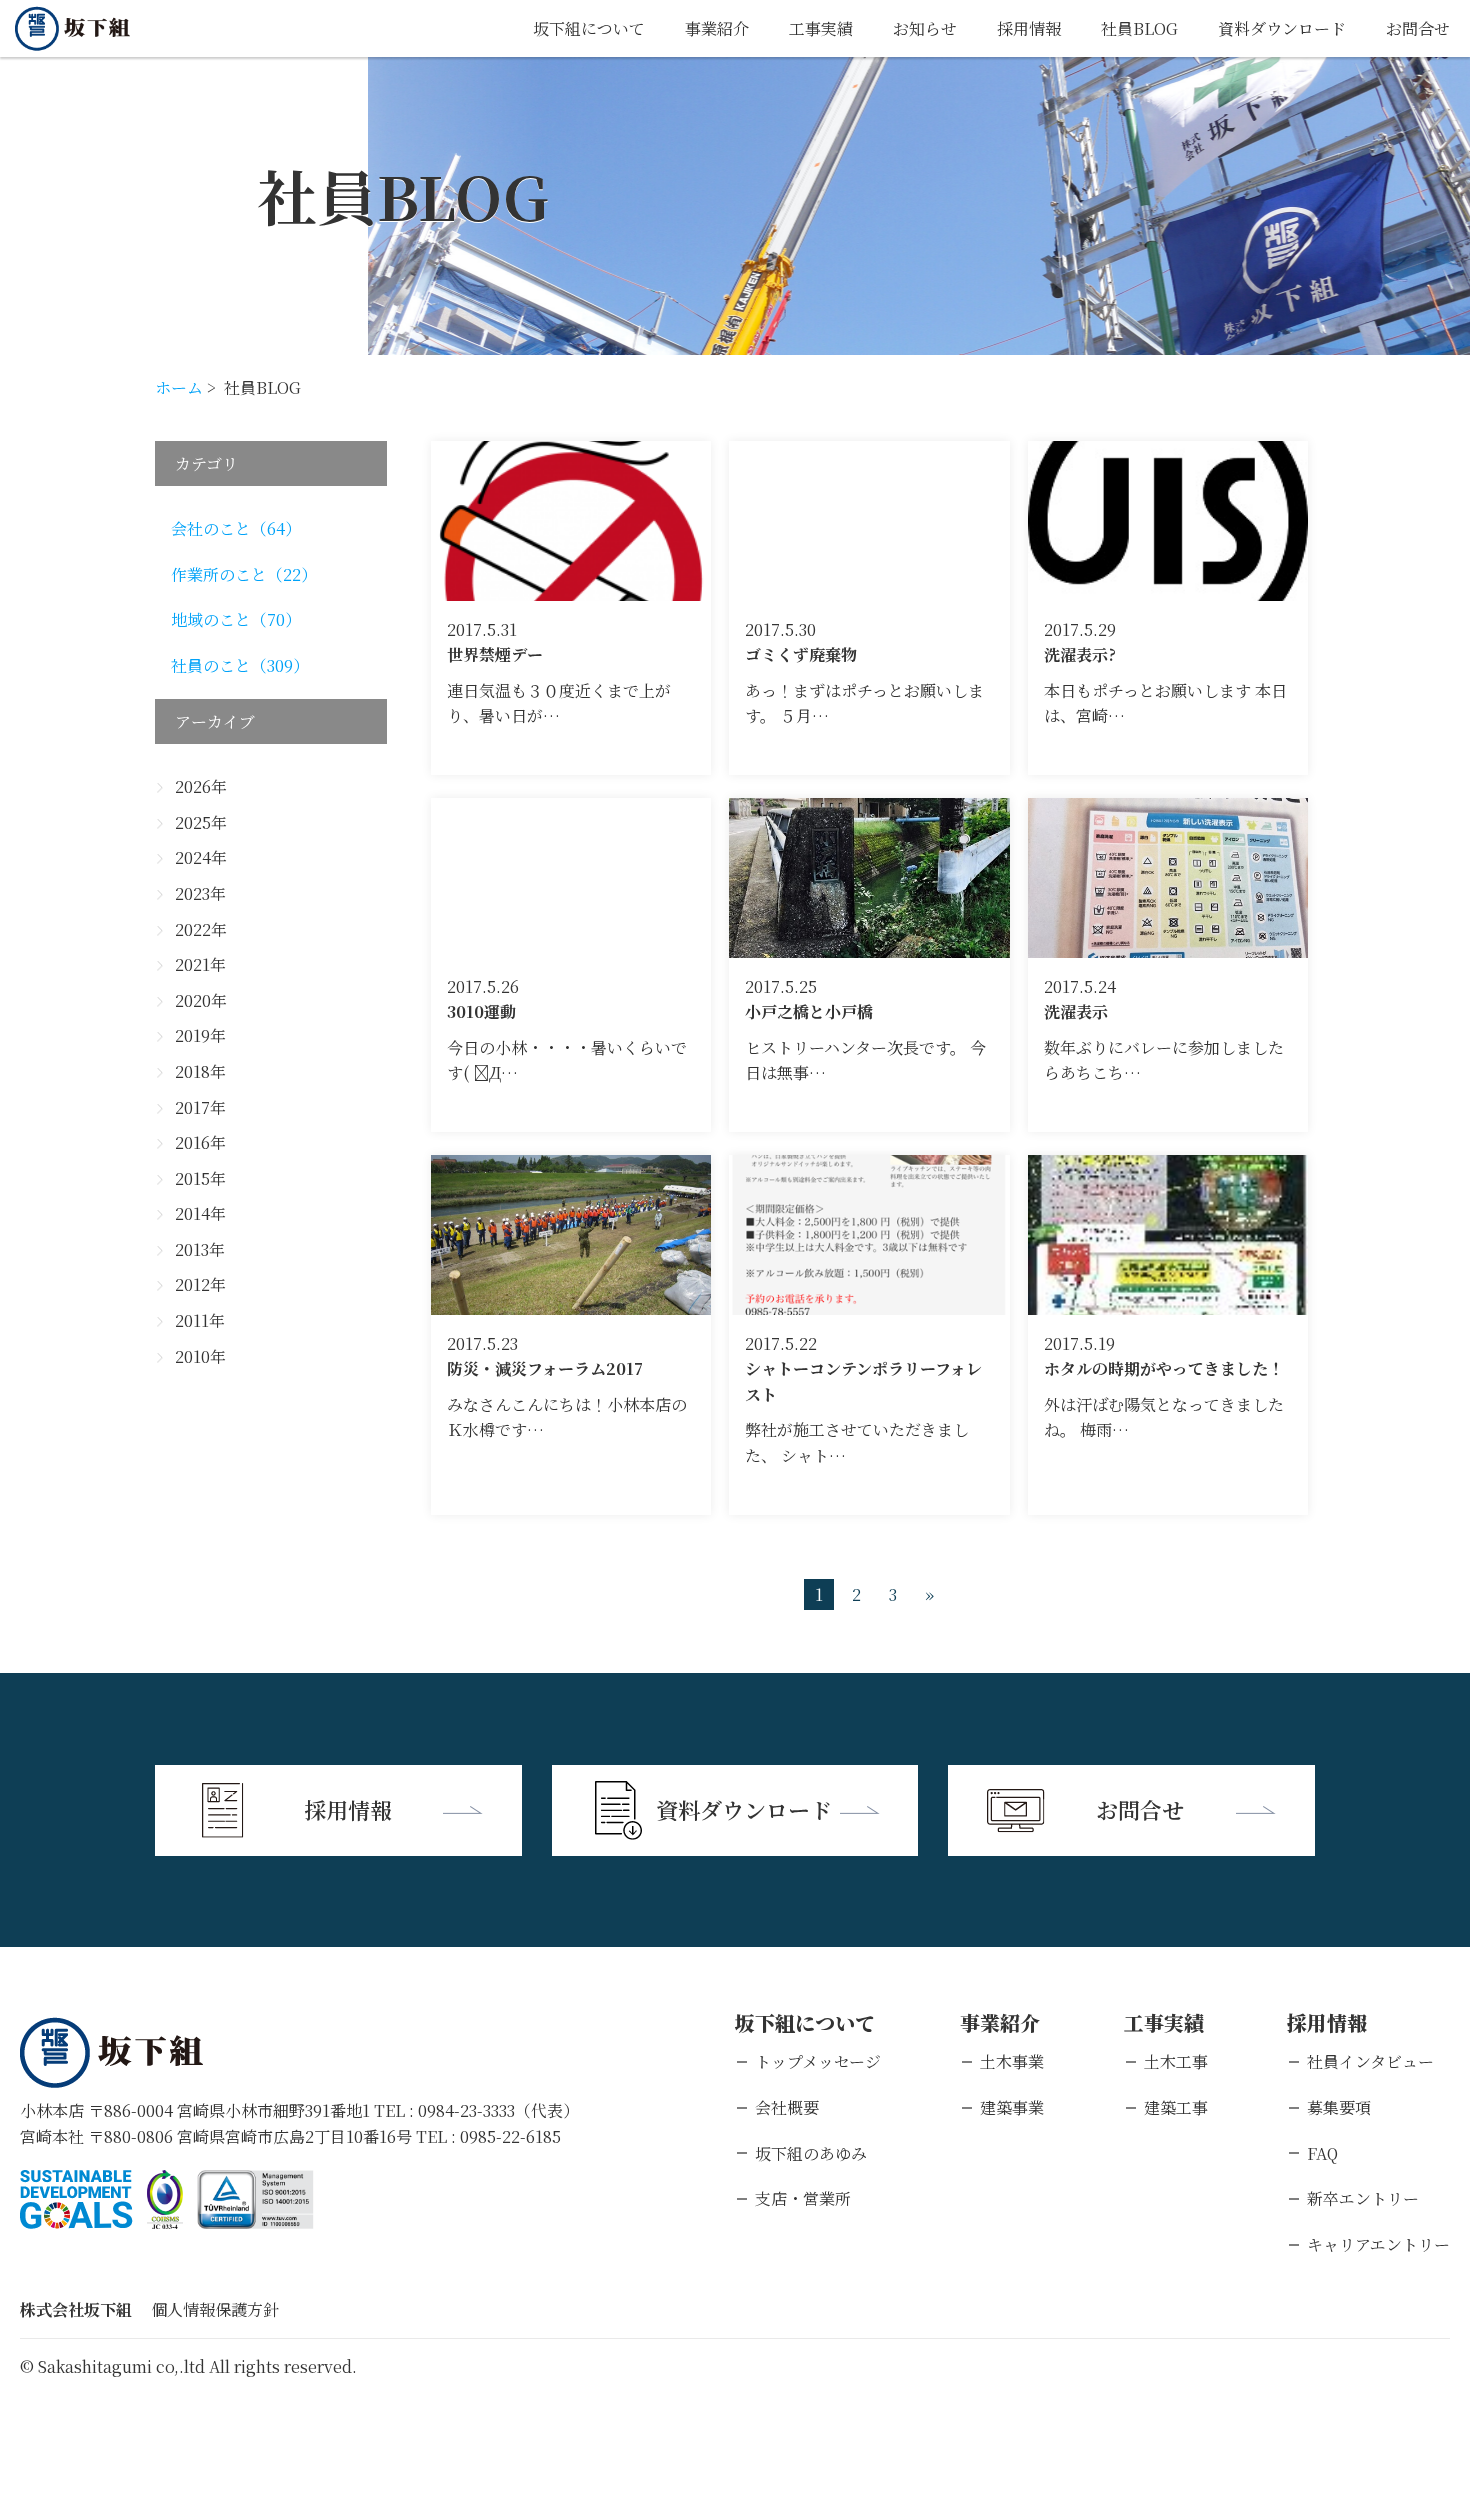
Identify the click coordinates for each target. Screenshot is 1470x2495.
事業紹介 (717, 28)
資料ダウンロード (1282, 28)
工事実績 (821, 28)
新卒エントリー (1363, 2198)
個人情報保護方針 (215, 2309)
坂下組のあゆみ (811, 2153)
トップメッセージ (818, 2061)
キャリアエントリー (1378, 2244)
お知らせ (925, 28)
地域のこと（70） (236, 619)
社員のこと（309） (240, 665)
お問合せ (1418, 28)
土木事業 (1012, 2061)
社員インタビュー (1370, 2061)
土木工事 (1176, 2061)
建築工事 (1176, 2107)
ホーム (179, 387)
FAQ (1322, 2153)
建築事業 (1012, 2107)
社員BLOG (1139, 28)
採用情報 (1029, 28)
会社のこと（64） (236, 528)
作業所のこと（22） (244, 574)
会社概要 (787, 2107)
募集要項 (1339, 2107)
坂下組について (589, 28)
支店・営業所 (803, 2198)
